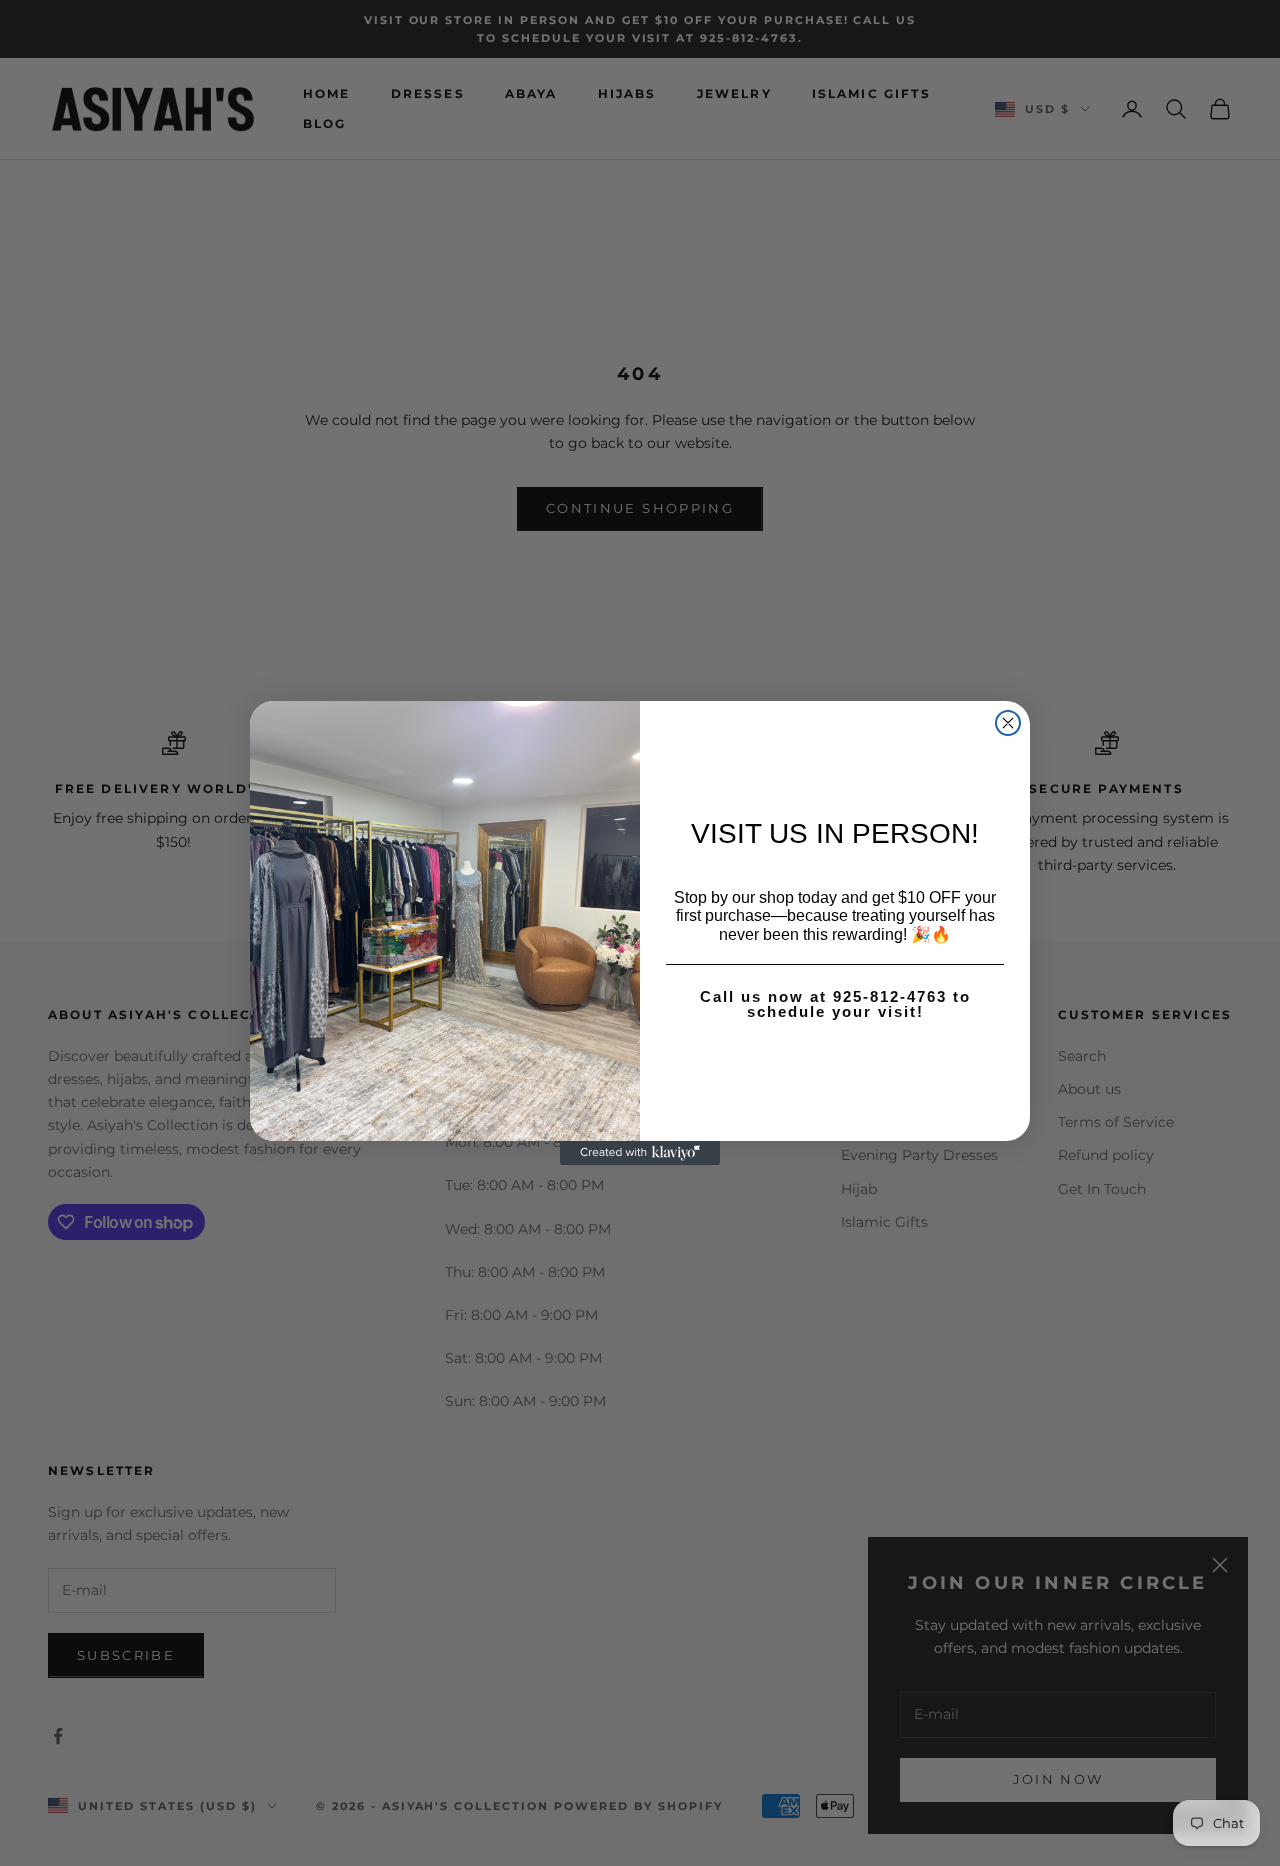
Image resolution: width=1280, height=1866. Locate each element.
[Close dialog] (1008, 723)
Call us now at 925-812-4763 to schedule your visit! (835, 1004)
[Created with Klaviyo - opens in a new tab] (640, 1153)
